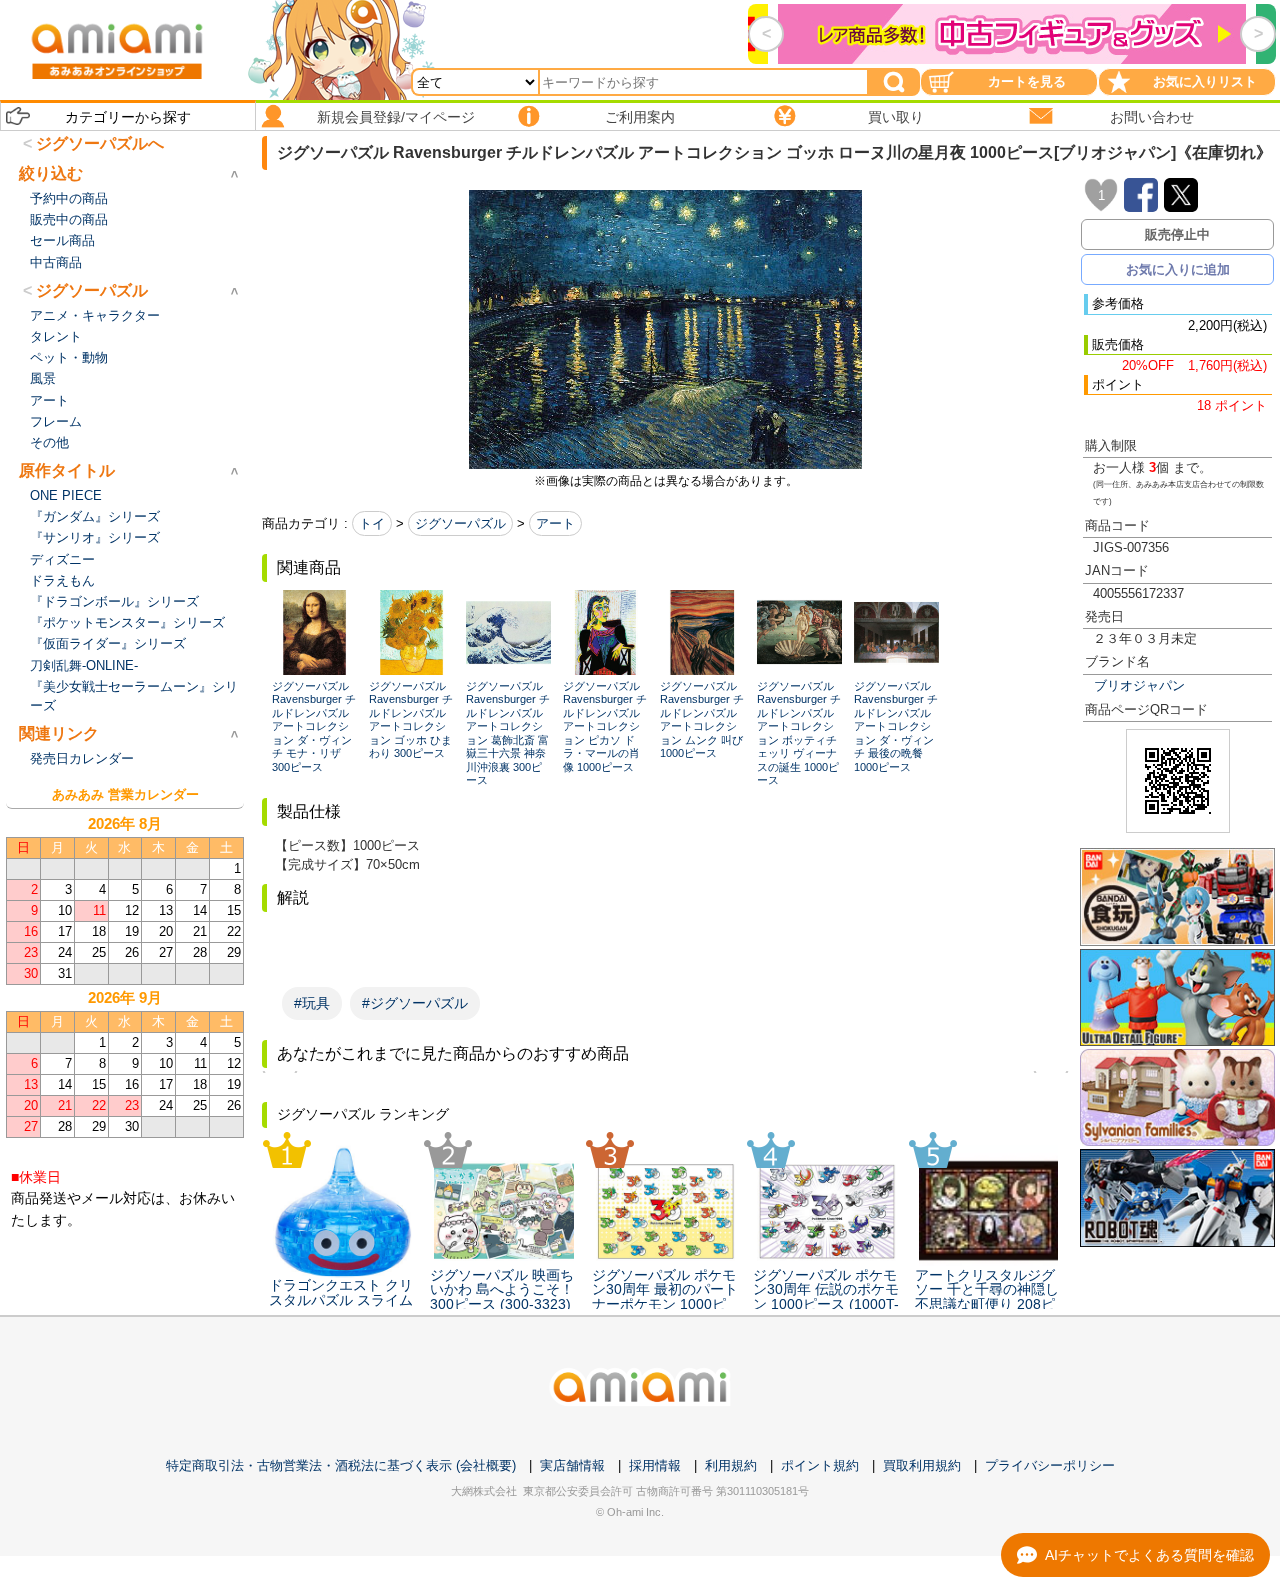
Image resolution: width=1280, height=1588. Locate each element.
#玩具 (312, 1003)
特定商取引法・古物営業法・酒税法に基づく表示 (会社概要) (341, 1465)
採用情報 (655, 1465)
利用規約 (731, 1465)
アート (555, 523)
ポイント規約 (820, 1465)
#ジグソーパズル (415, 1003)
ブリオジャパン (1139, 685)
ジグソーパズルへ (100, 143)
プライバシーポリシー (1050, 1465)
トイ (372, 523)
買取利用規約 (922, 1465)
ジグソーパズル (460, 523)
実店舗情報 (572, 1465)
